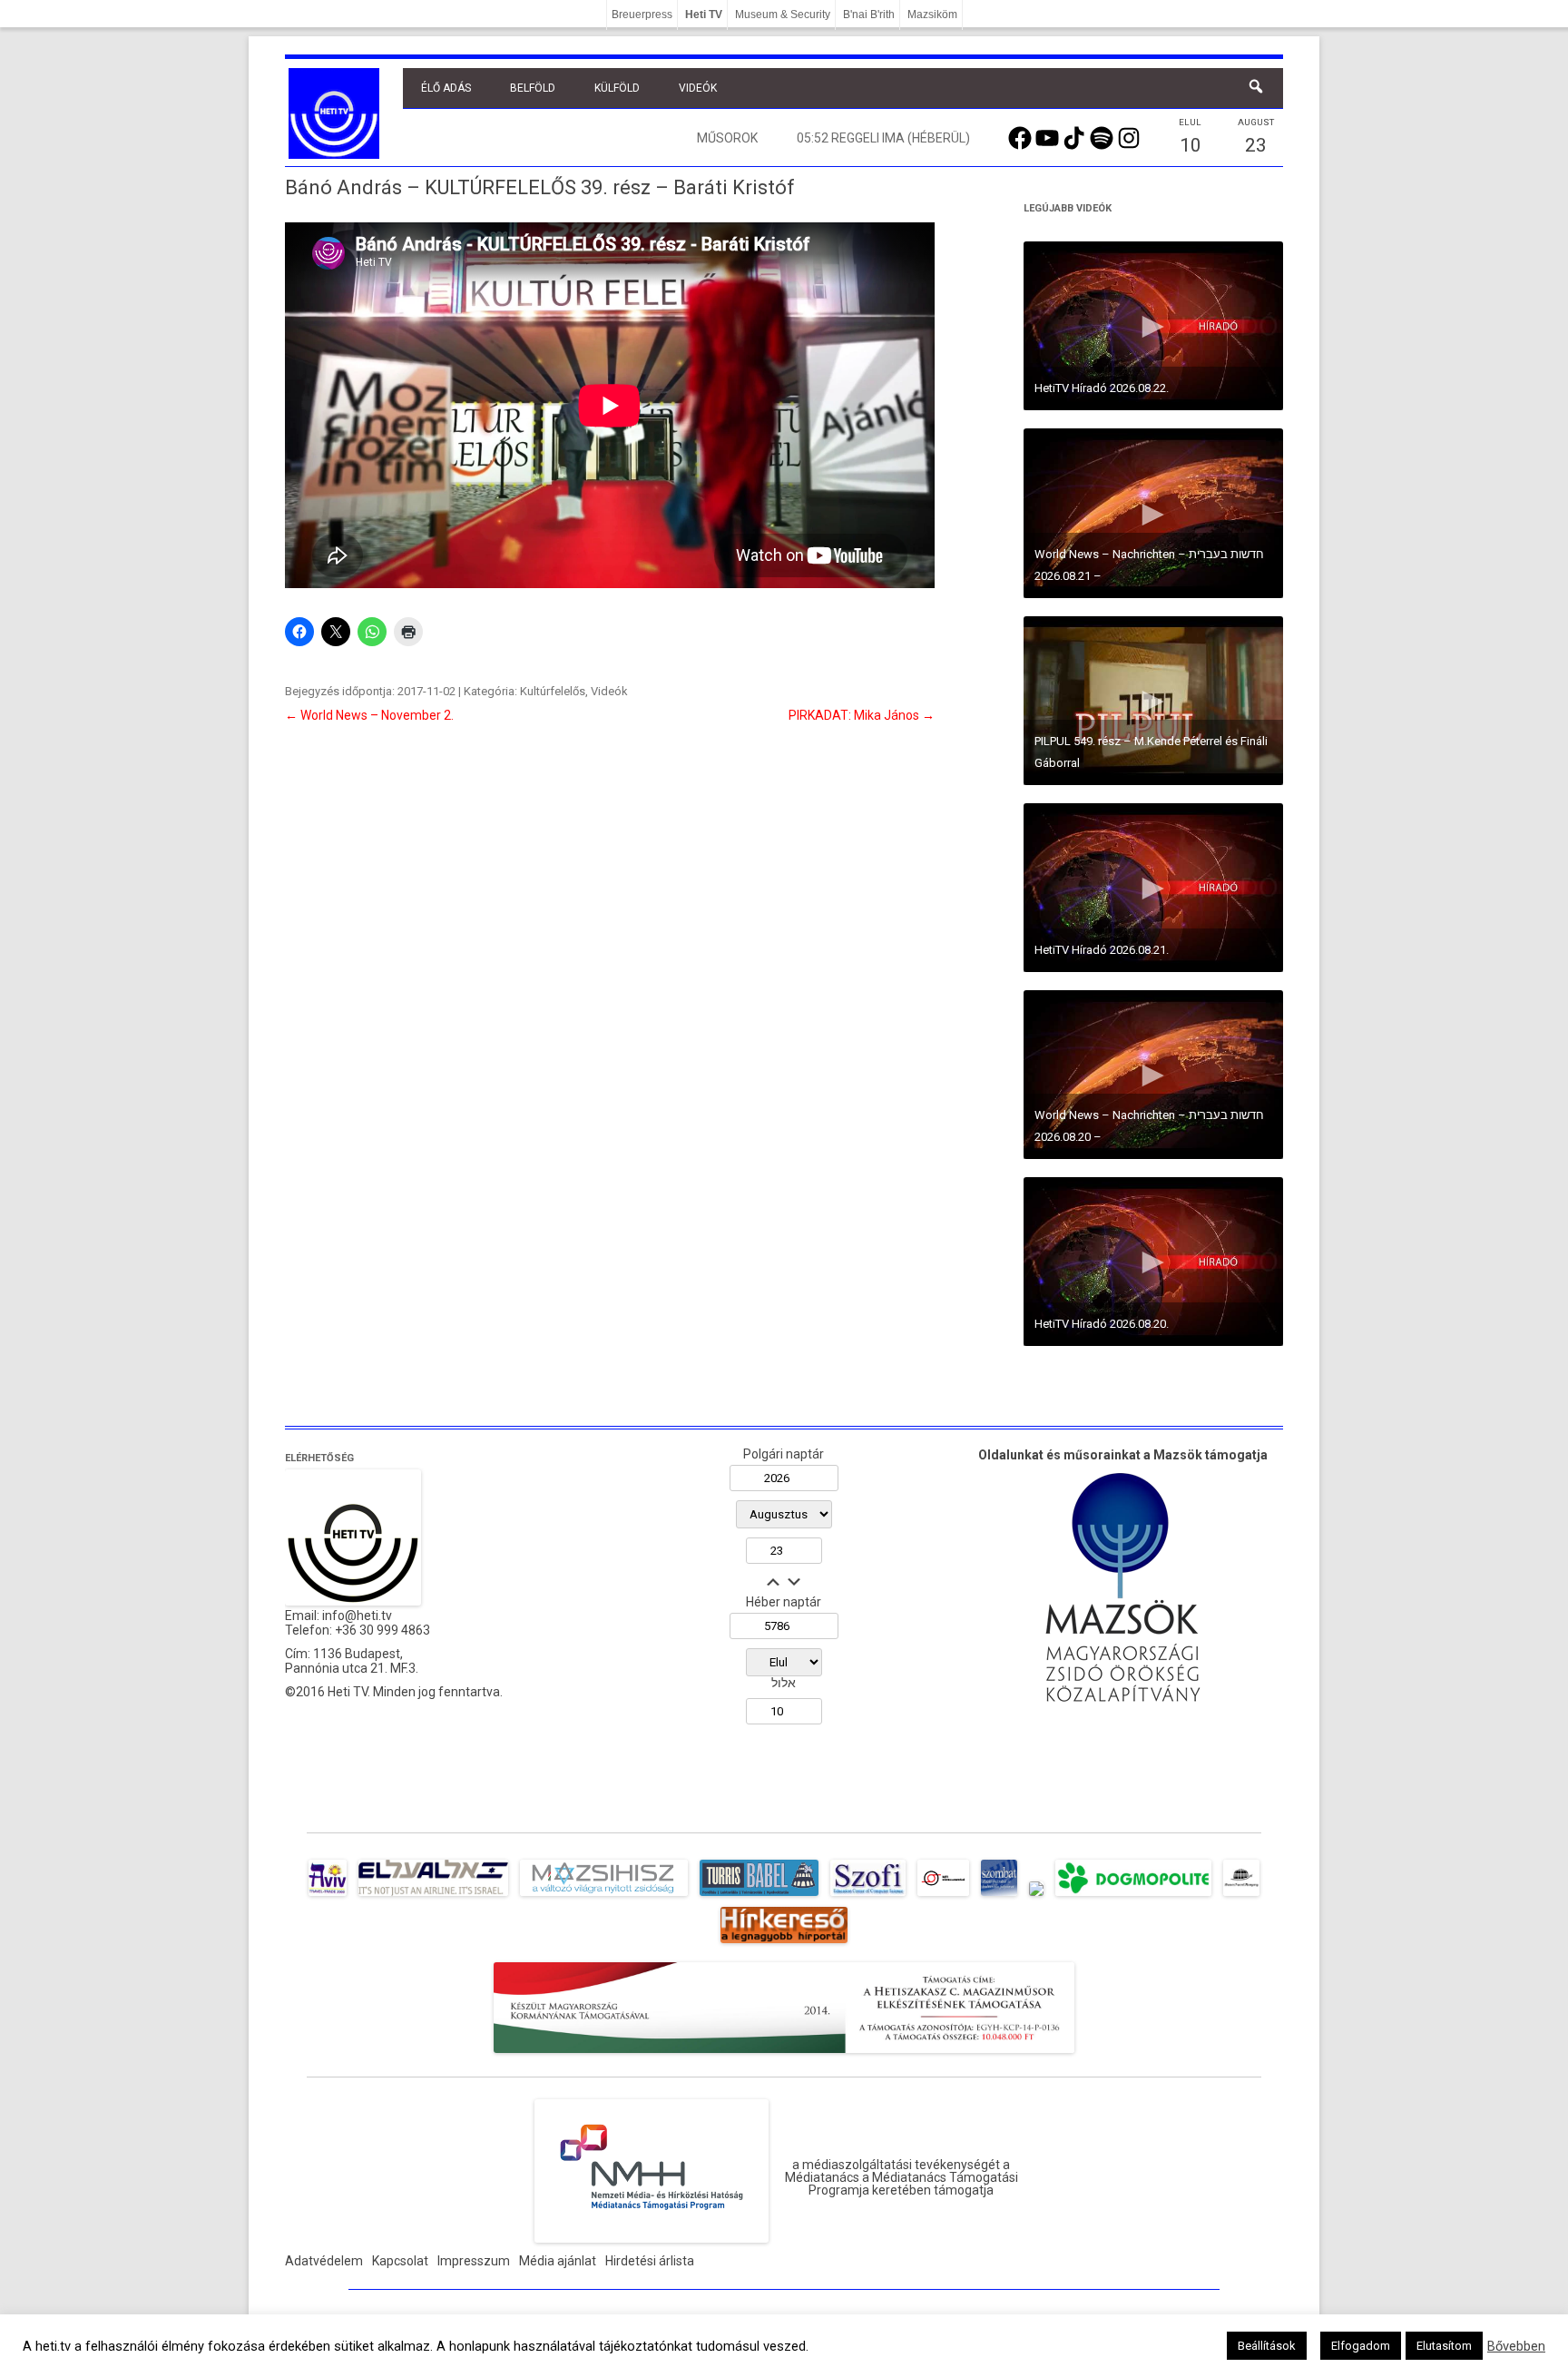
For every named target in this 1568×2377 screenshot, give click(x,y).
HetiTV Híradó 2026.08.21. (1102, 950)
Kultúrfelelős (553, 691)
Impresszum (474, 2261)
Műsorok (727, 138)
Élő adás (446, 88)
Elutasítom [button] (1444, 2346)
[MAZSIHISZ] (604, 1896)
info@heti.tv (357, 1616)
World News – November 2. (369, 715)
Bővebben (1516, 2346)
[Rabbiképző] (1036, 1896)
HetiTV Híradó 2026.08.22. (1102, 388)
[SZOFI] (868, 1896)
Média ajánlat (558, 2261)
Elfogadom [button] (1361, 2346)
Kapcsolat (400, 2261)
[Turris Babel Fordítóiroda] (759, 1896)
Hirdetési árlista (650, 2261)
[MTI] (943, 1896)
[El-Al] (433, 1896)
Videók (698, 88)
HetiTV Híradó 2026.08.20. (1102, 1324)
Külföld (617, 88)
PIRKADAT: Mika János (862, 715)
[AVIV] (328, 1896)
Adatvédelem (324, 2261)
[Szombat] (999, 1896)
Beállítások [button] (1267, 2346)
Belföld (533, 88)
